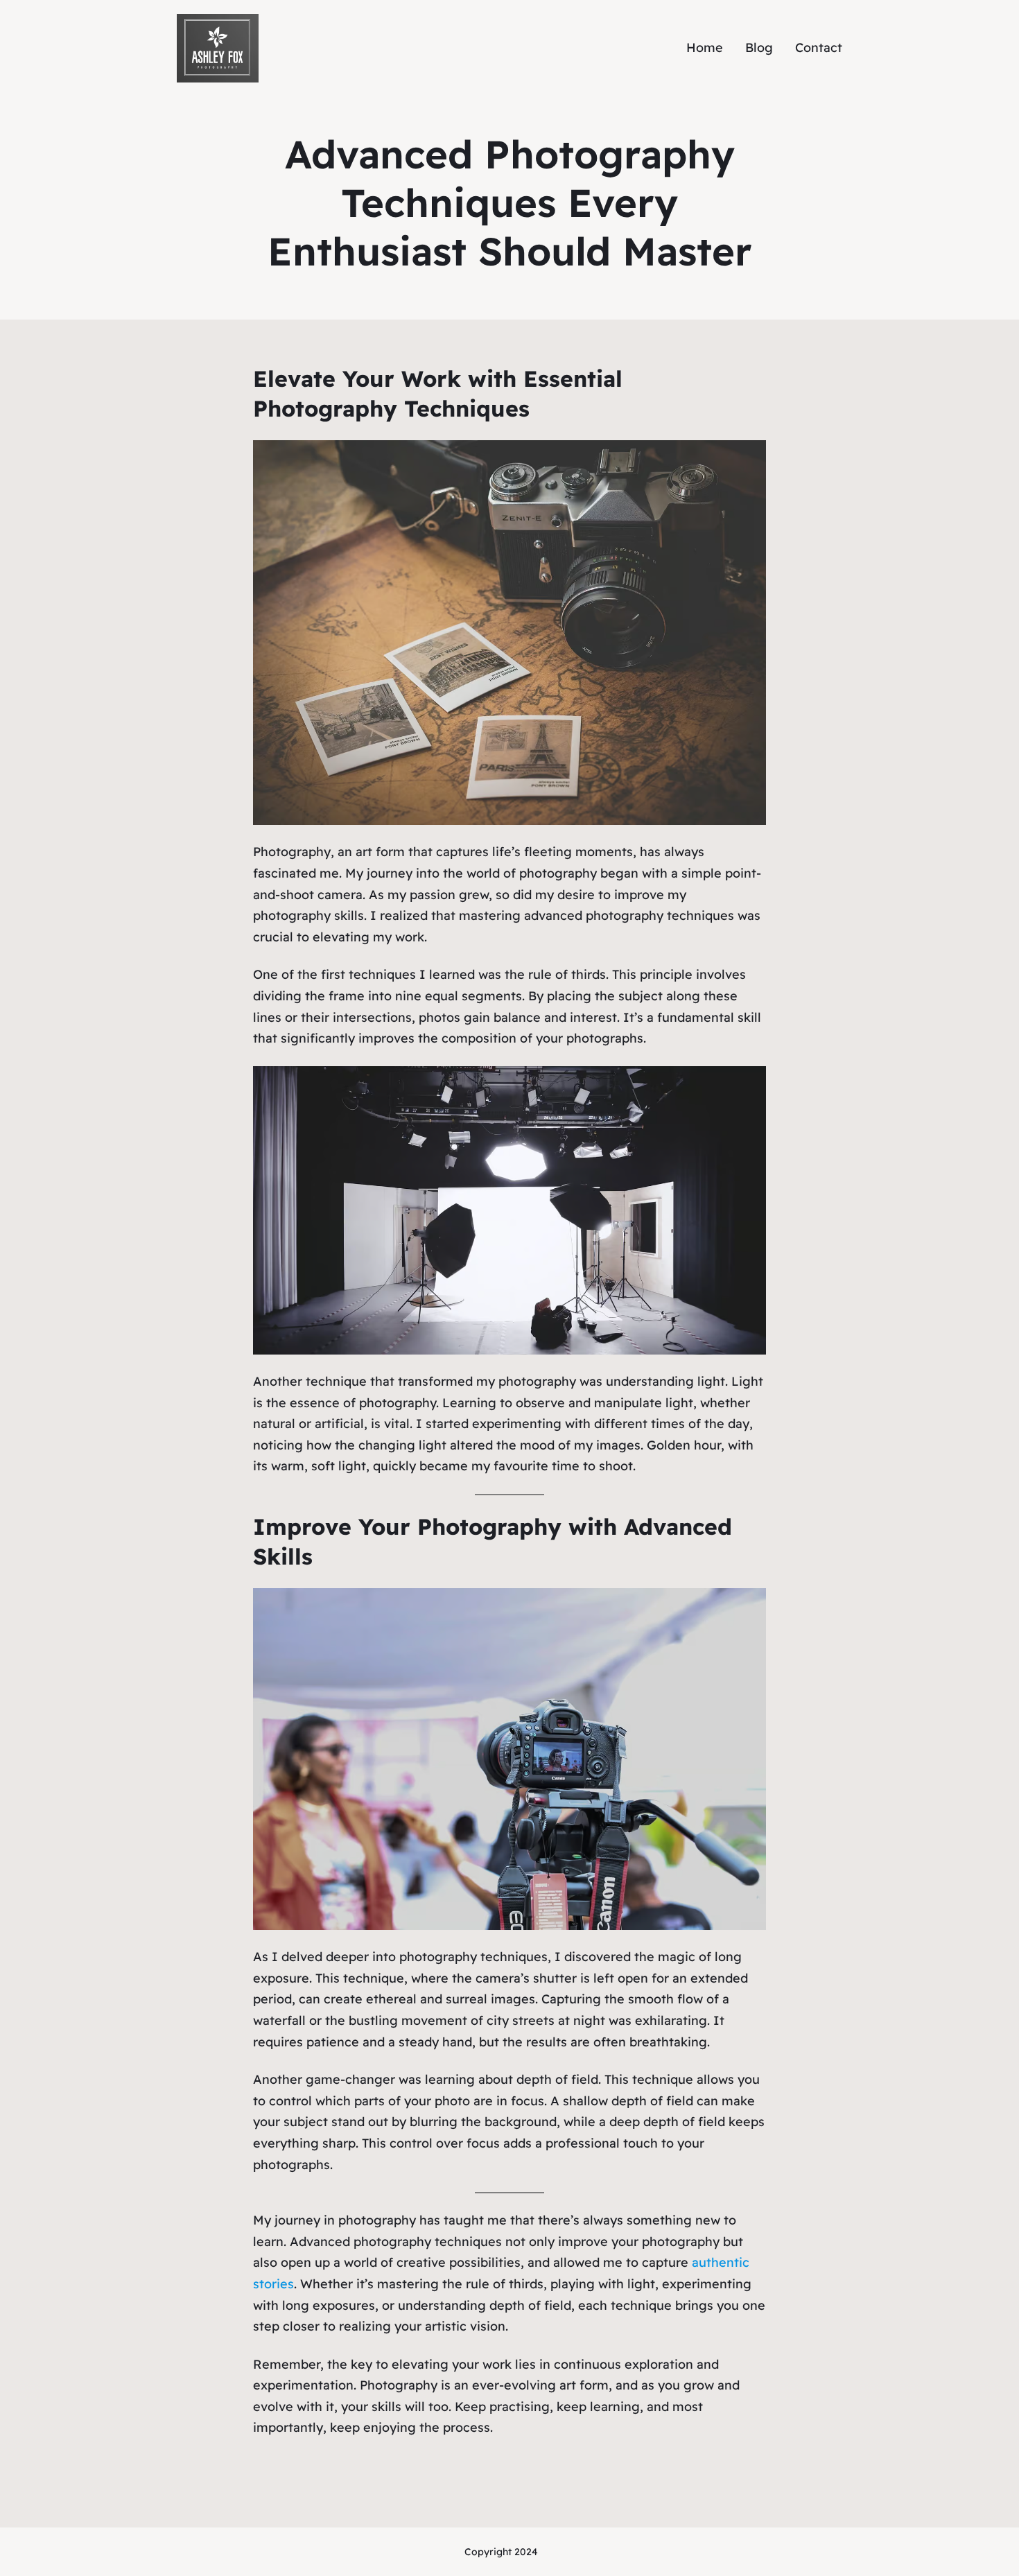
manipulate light (644, 1403)
